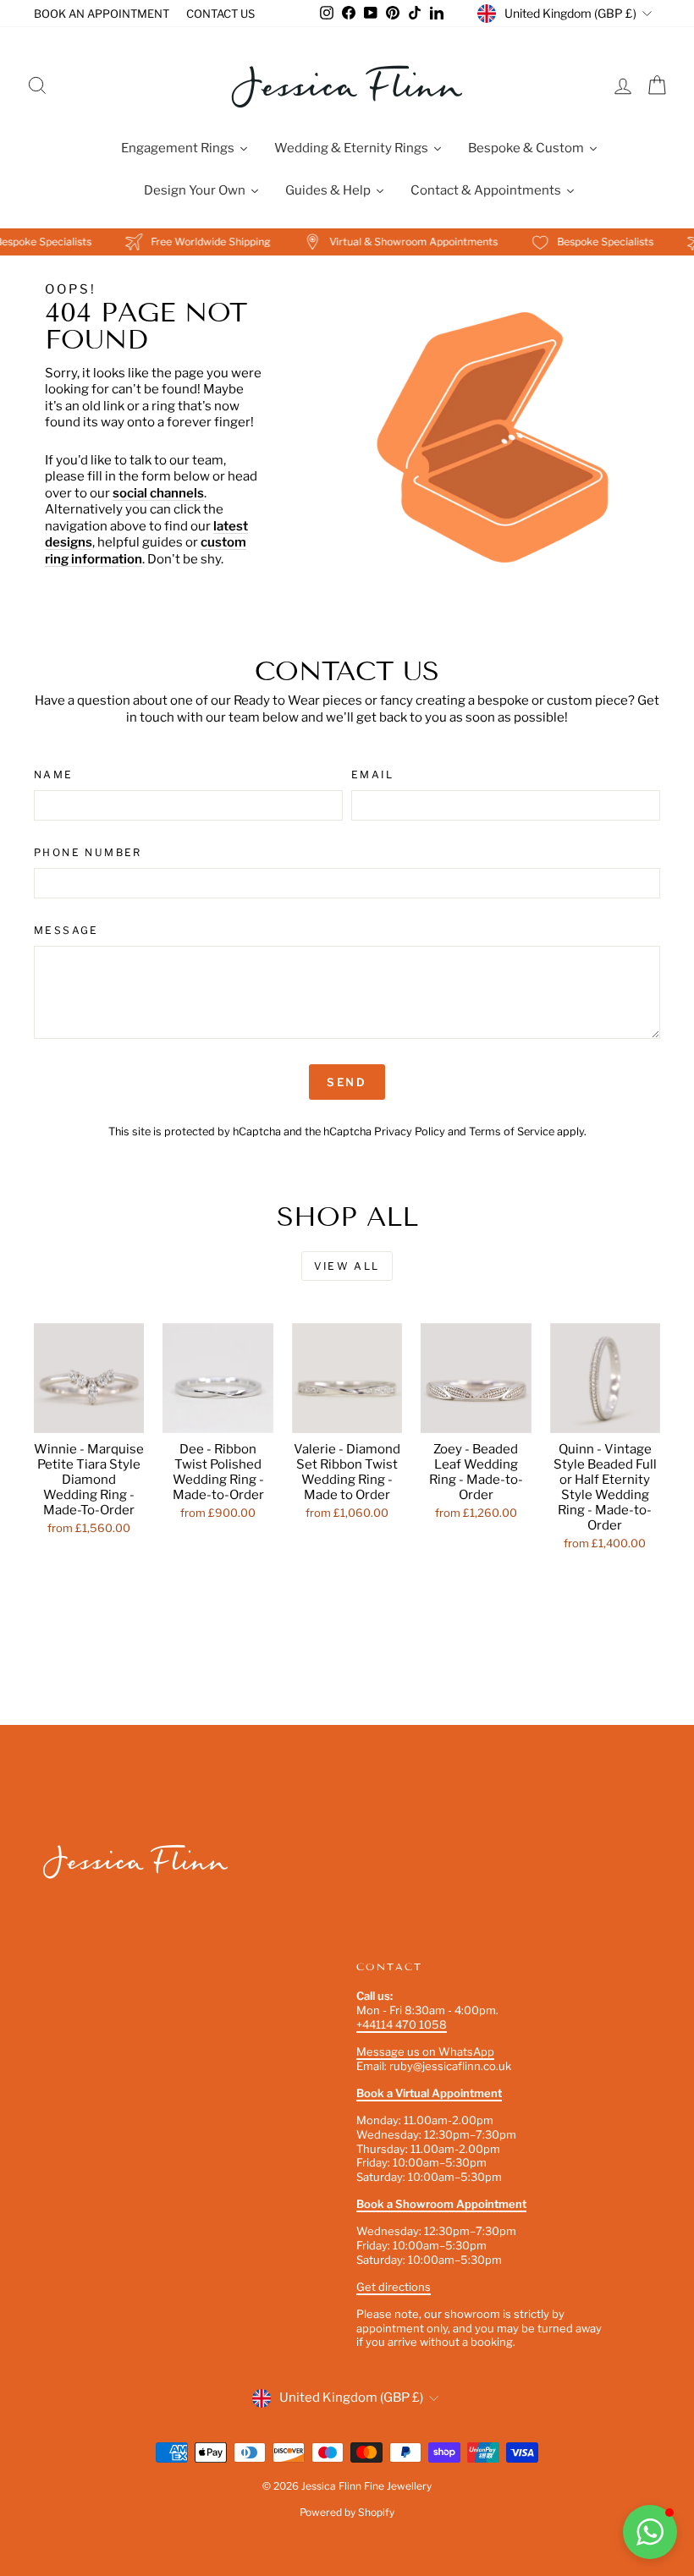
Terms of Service (512, 1131)
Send (347, 1082)
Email (372, 774)
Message (66, 930)
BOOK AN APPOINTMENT (102, 14)
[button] (650, 2532)
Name (54, 774)
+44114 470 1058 (402, 2024)
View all (347, 1266)
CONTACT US (220, 14)
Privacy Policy (410, 1131)
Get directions (394, 2287)
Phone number (88, 852)
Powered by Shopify (347, 2512)
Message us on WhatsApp (425, 2051)
